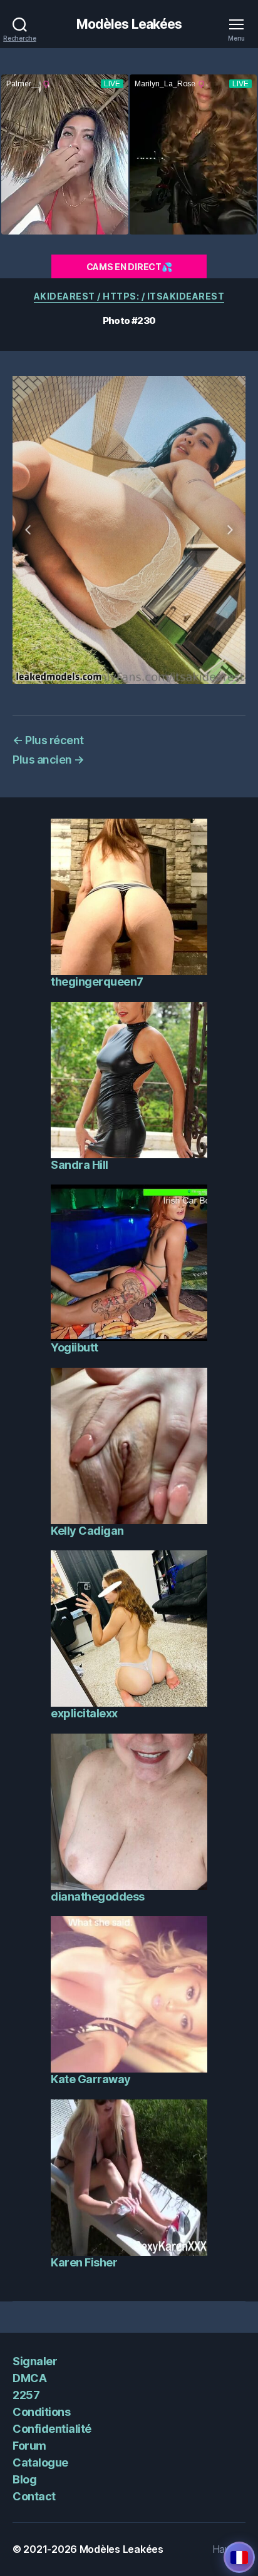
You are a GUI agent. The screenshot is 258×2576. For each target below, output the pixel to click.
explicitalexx (84, 1713)
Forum (29, 2446)
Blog (24, 2479)
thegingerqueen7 (97, 982)
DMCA (29, 2378)
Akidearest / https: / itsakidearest (129, 296)
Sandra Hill (80, 1165)
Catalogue (40, 2462)
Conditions (41, 2412)
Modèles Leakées (129, 24)
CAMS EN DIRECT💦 (129, 267)
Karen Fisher (84, 2262)
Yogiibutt (75, 1347)
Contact (34, 2496)
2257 (26, 2395)
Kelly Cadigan (87, 1531)
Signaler (35, 2361)
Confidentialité (52, 2429)
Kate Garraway (91, 2079)
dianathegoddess (98, 1897)
